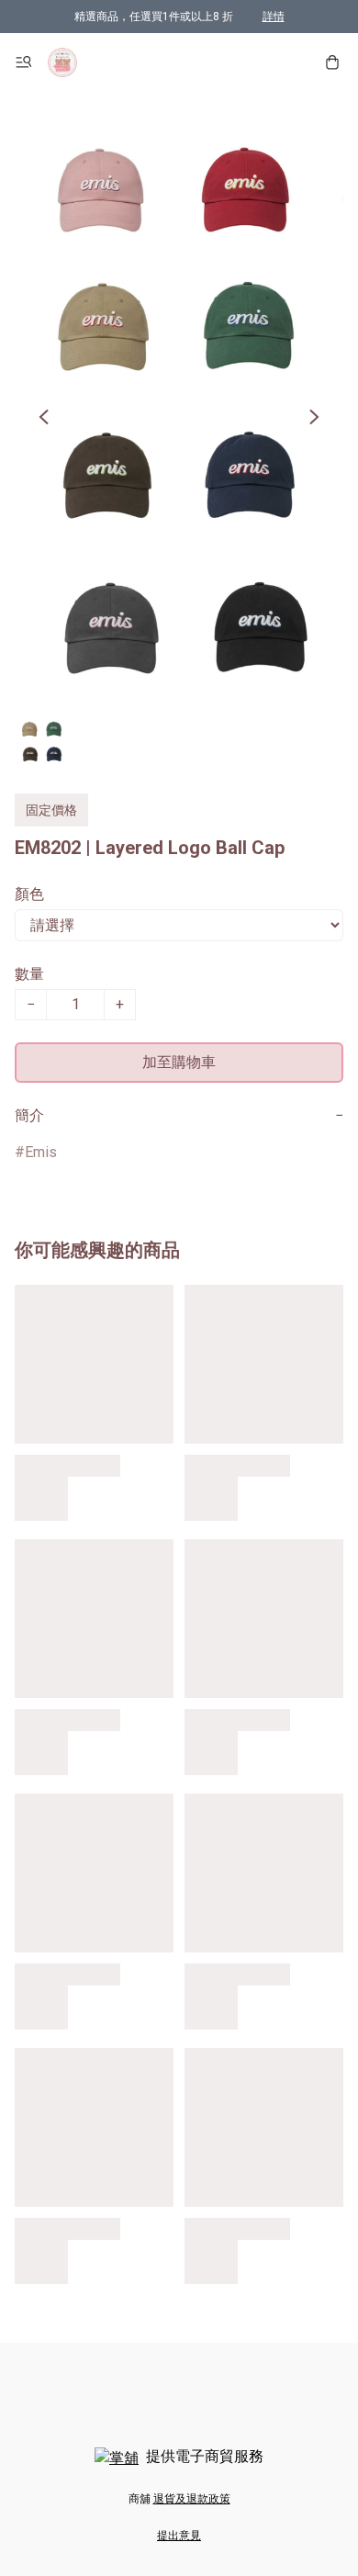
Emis (41, 1152)
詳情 (274, 17)
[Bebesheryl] (62, 62)
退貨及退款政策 (192, 2499)
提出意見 (179, 2536)
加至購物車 (179, 1062)
